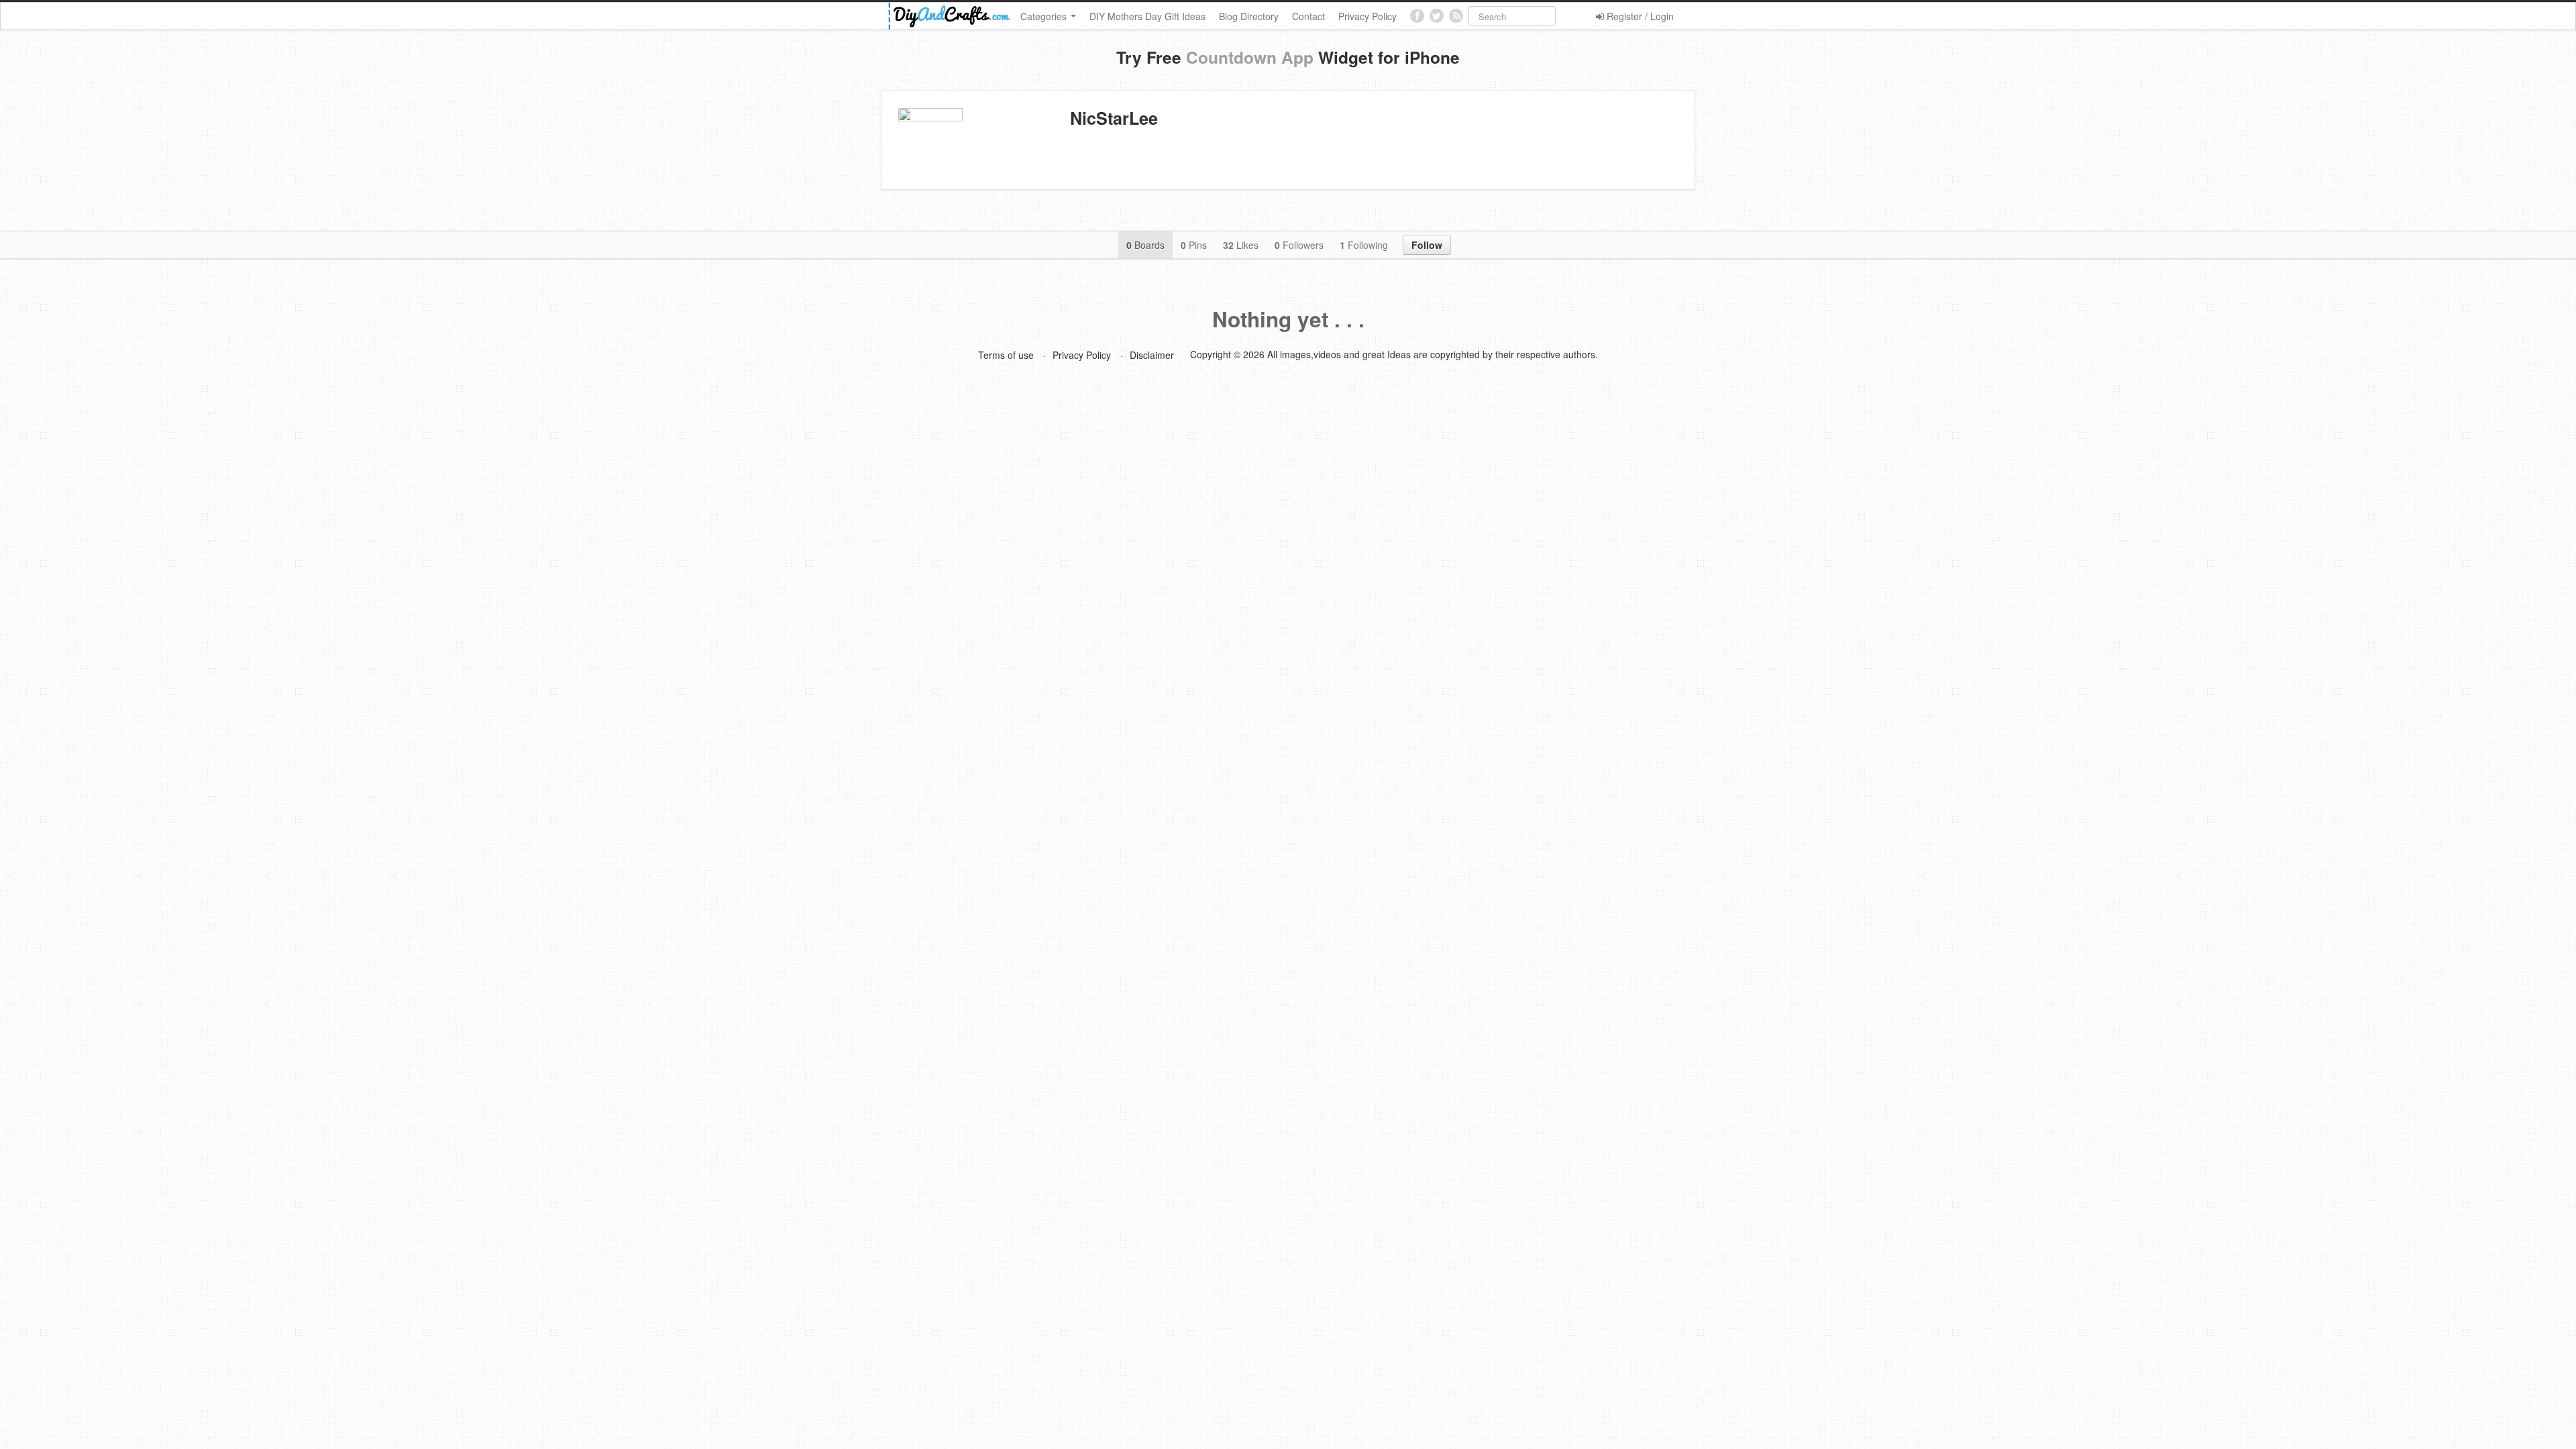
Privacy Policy (1367, 16)
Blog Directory (1249, 16)
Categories (1045, 16)
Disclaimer (1152, 355)
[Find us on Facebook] (1417, 16)
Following (1364, 245)
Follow (1427, 245)
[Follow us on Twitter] (1437, 16)
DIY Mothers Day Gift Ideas (1147, 16)
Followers (1299, 245)
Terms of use (1006, 355)
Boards (1145, 245)
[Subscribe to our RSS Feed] (1456, 16)
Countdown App (1250, 57)
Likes (1241, 245)
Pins (1194, 245)
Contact (1308, 16)
